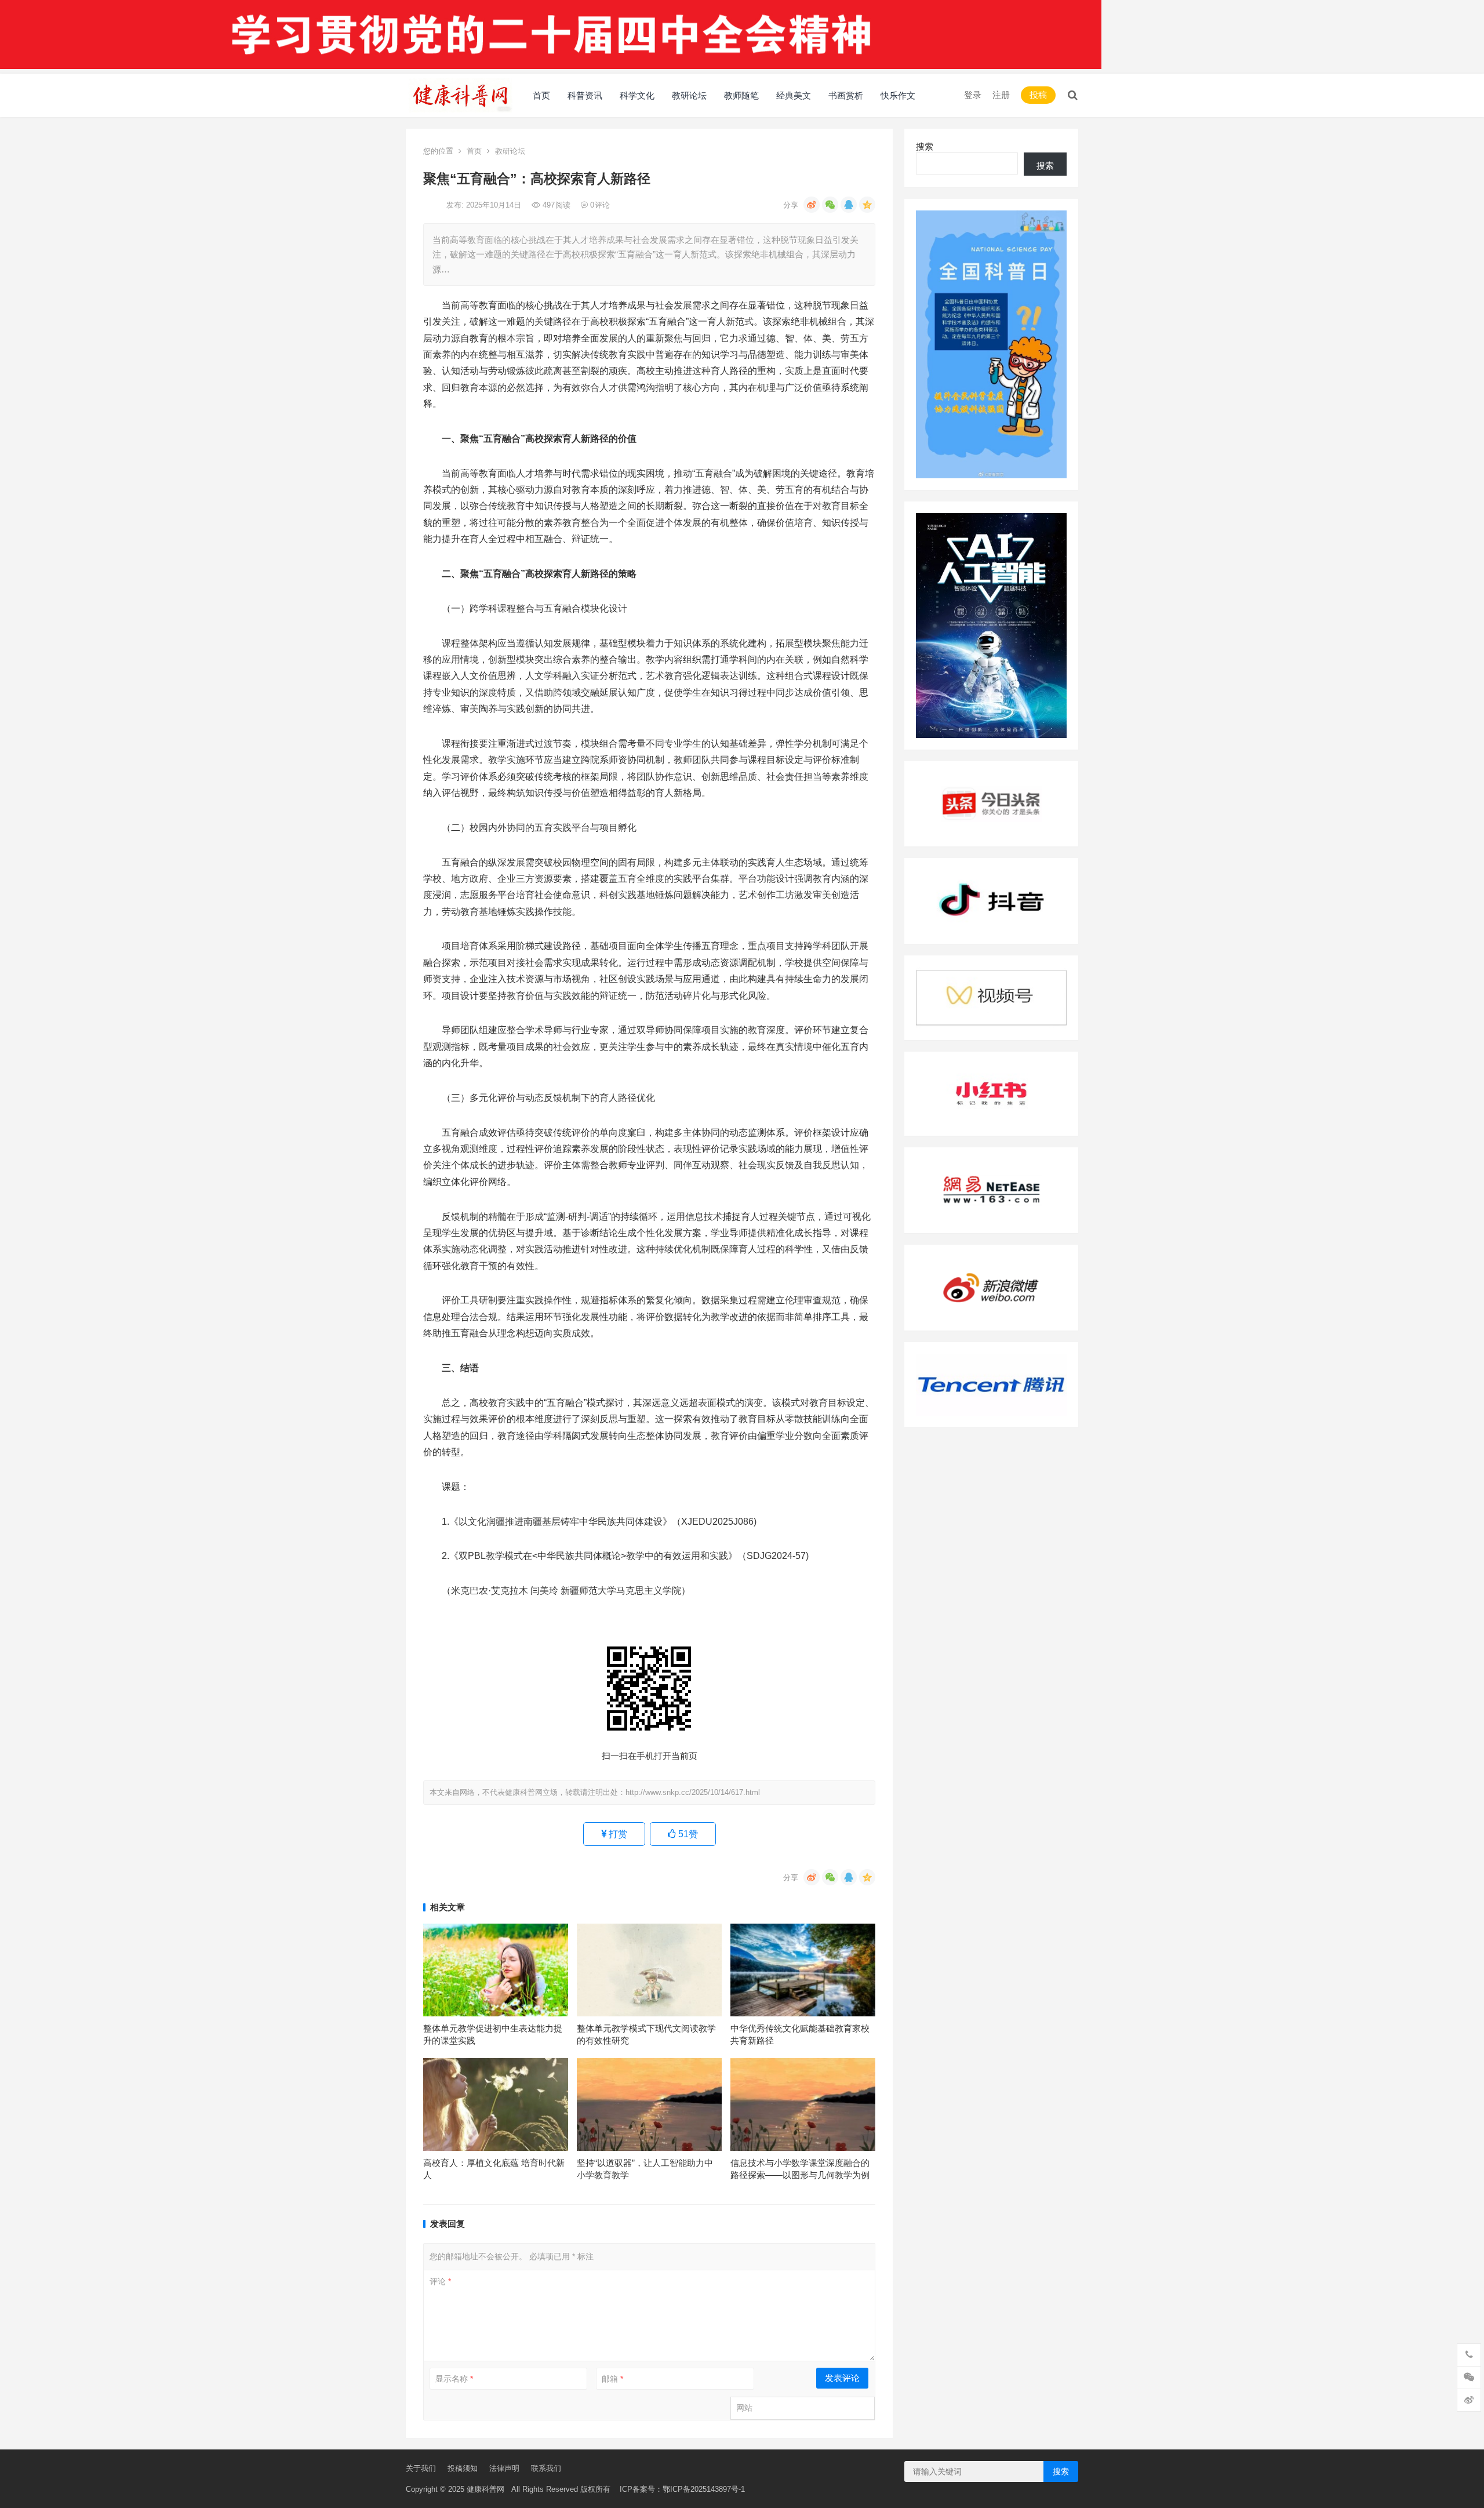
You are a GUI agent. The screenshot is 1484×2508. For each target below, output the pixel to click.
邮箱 (612, 2379)
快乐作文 (898, 95)
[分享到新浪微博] (812, 205)
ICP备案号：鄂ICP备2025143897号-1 (678, 2489)
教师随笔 (741, 95)
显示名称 (454, 2379)
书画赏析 (846, 95)
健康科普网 (485, 2489)
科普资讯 (585, 95)
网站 (744, 2408)
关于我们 (421, 2468)
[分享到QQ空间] (867, 205)
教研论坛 (689, 95)
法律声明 (504, 2468)
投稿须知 (463, 2468)
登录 (973, 95)
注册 (1001, 95)
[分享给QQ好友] (849, 205)
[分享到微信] (830, 205)
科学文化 (637, 95)
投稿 (1038, 95)
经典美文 (794, 95)
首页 (541, 95)
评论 (440, 2281)
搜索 (925, 146)
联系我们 (546, 2468)
